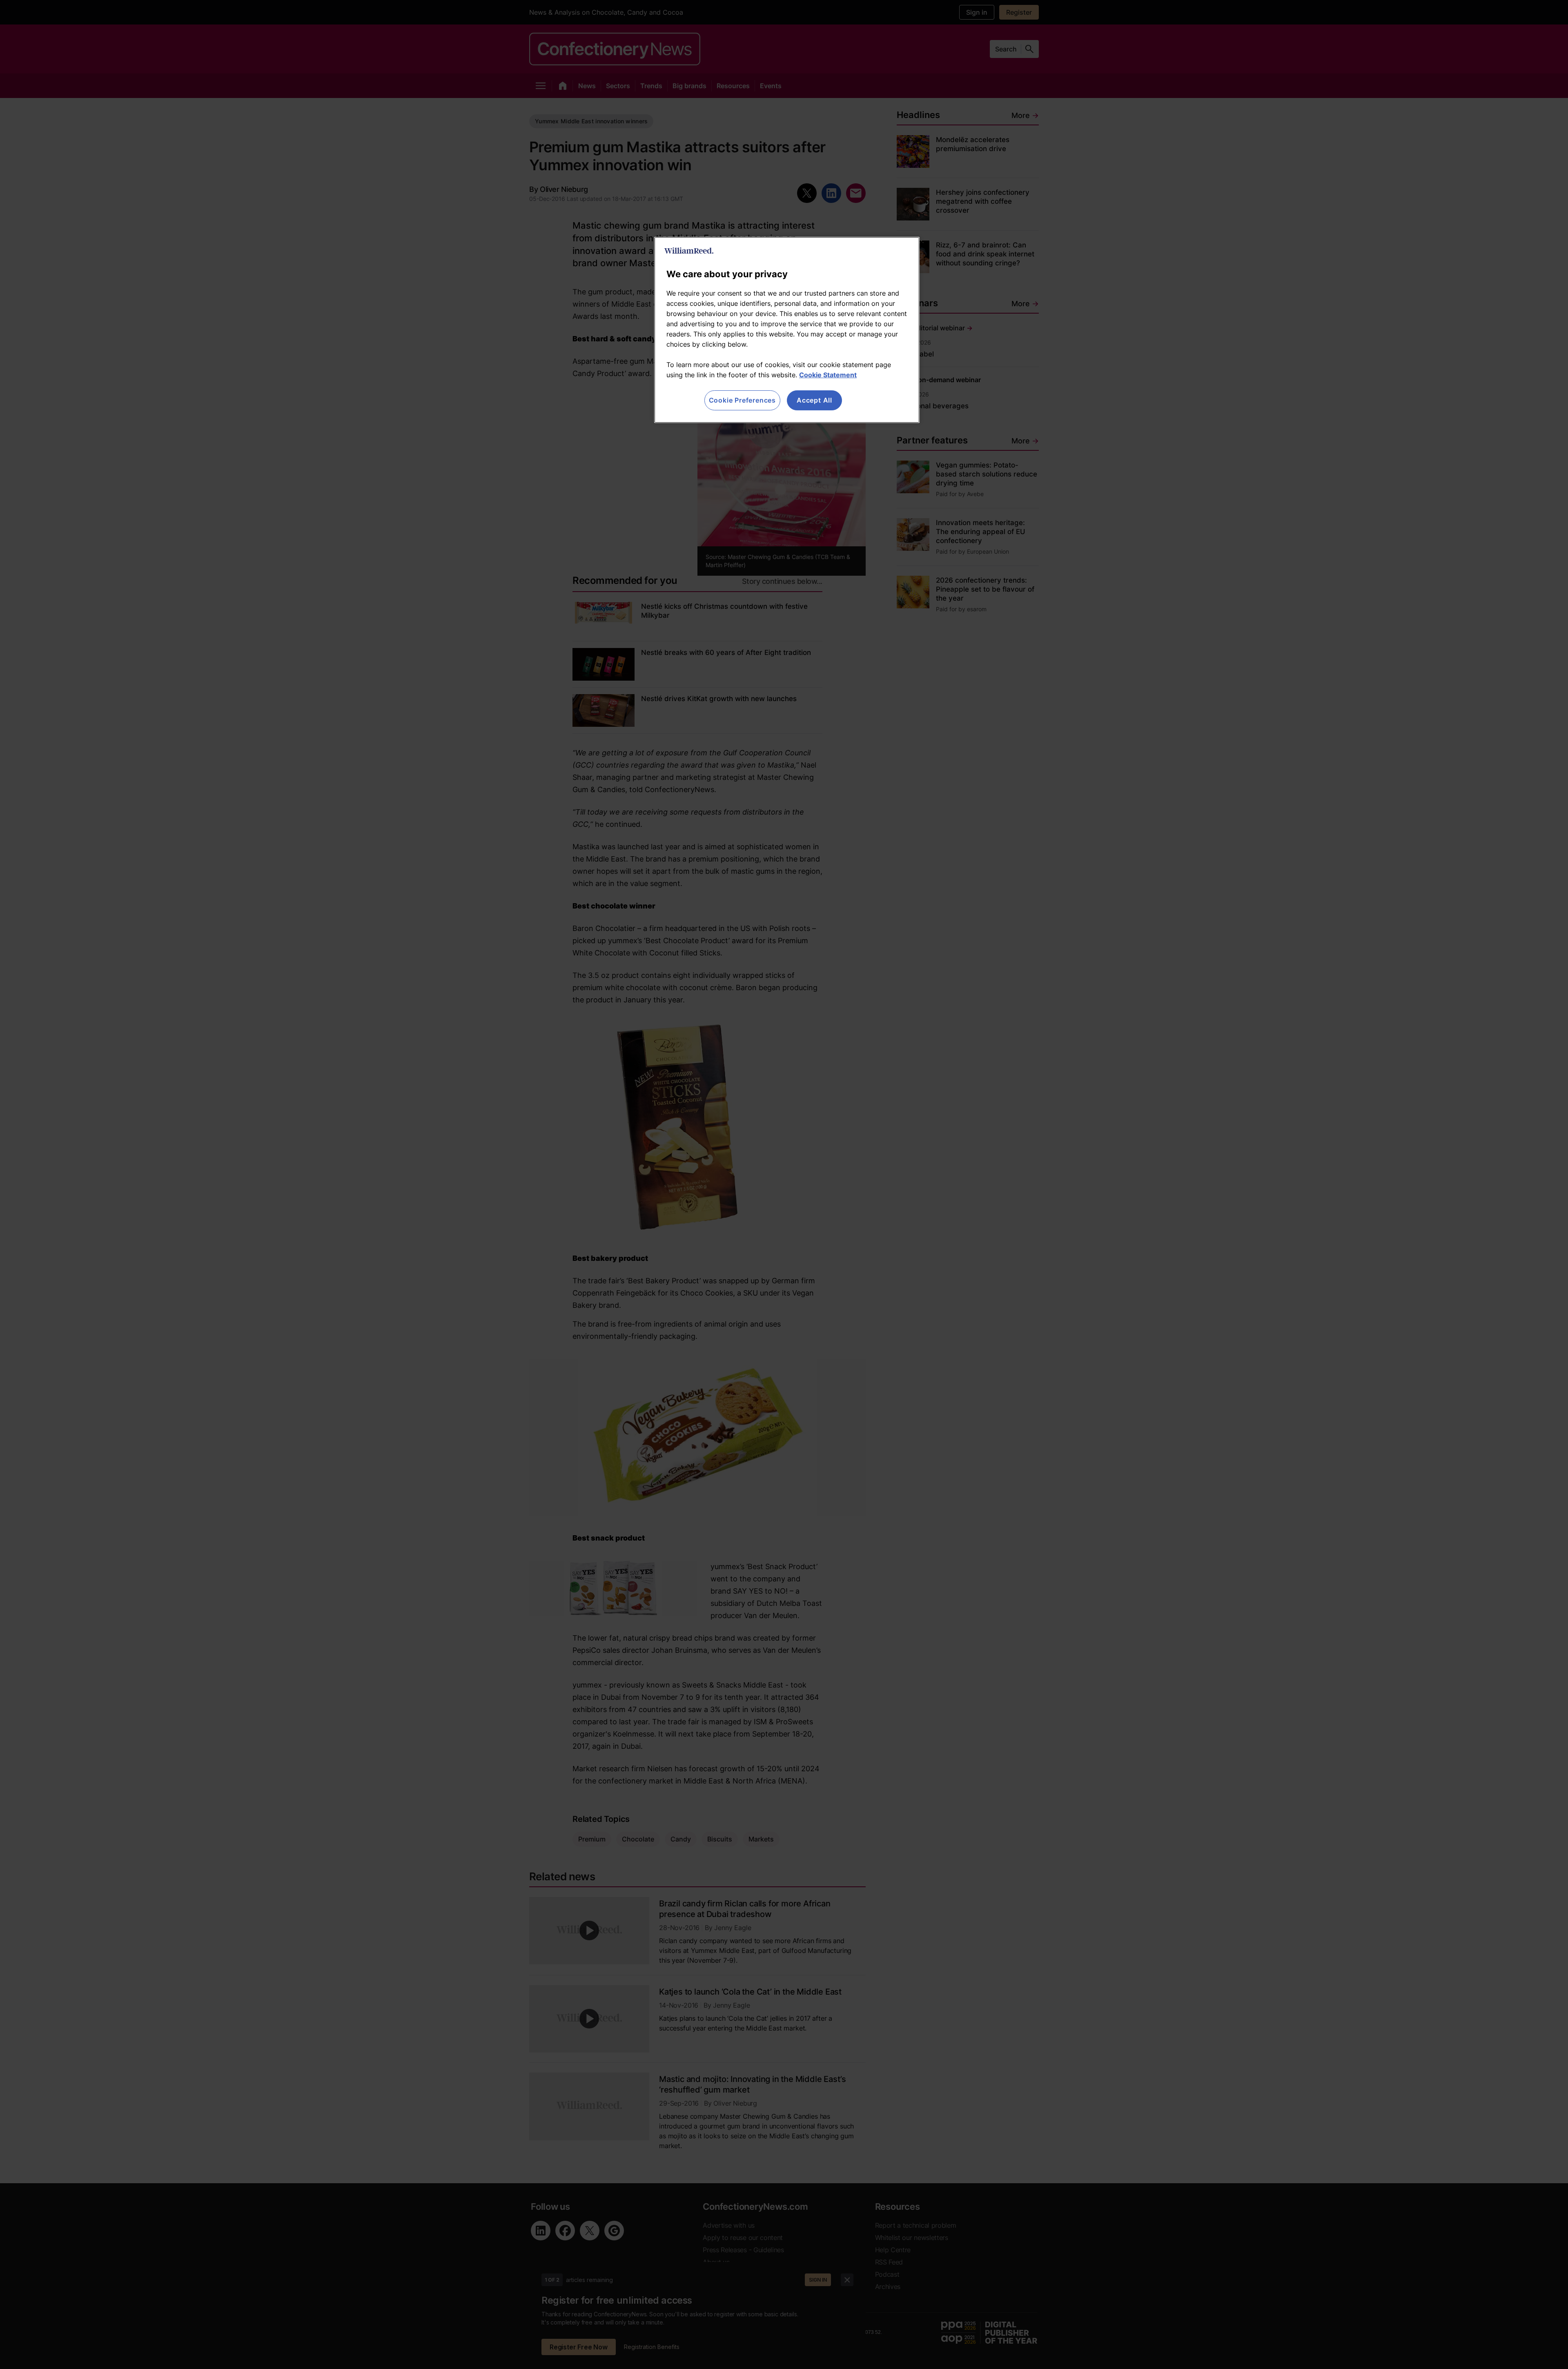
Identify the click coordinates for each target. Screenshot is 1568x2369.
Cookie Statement (828, 375)
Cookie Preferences (742, 400)
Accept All (814, 400)
